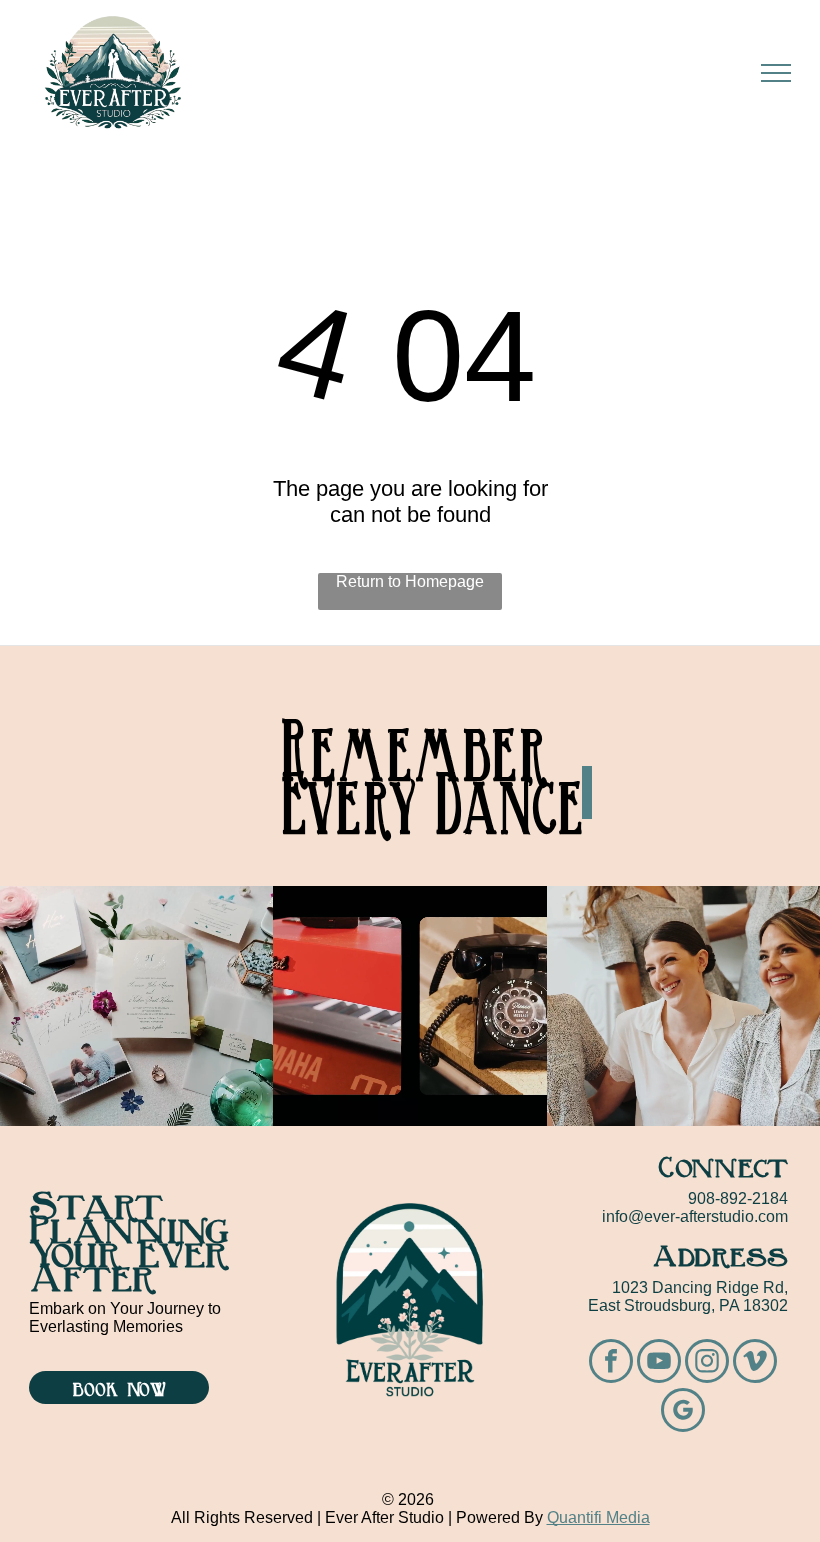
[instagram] (707, 1363)
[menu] (776, 73)
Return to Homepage (410, 581)
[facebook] (611, 1363)
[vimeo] (755, 1363)
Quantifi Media (598, 1517)
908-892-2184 (738, 1198)
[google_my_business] (683, 1412)
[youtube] (659, 1363)
